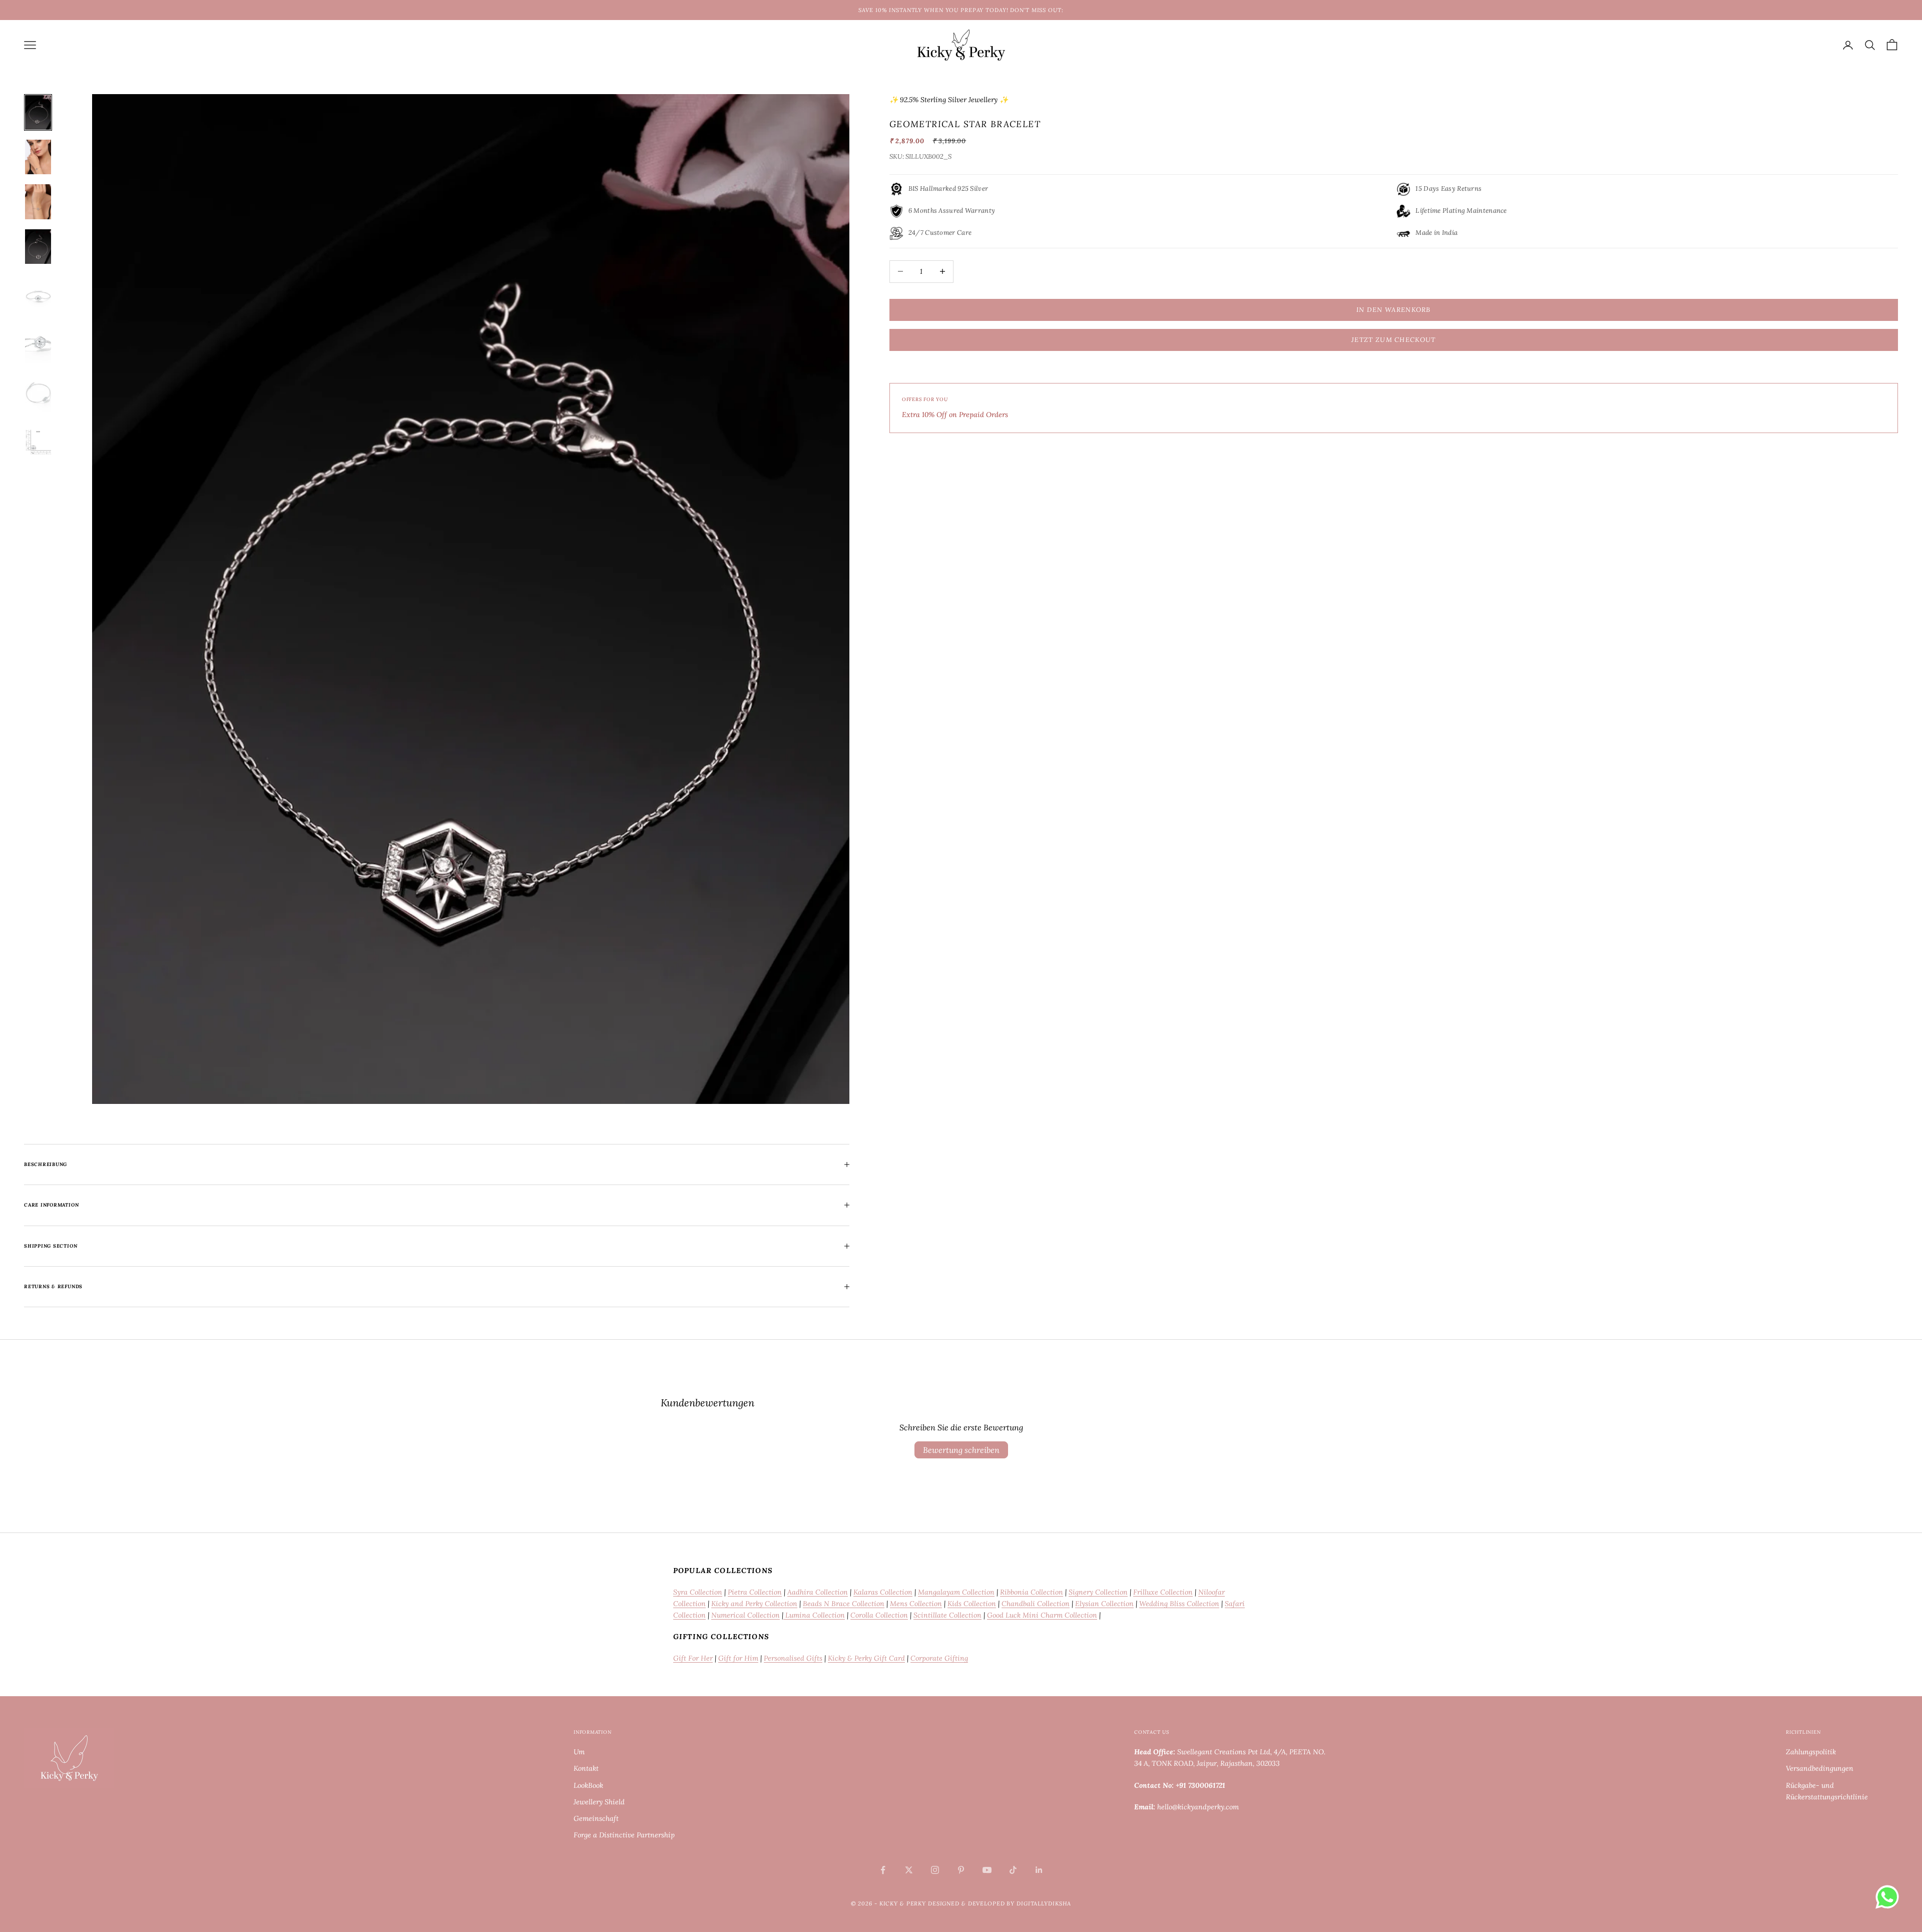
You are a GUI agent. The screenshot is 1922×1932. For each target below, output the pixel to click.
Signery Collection (1098, 1592)
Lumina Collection (814, 1615)
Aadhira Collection (818, 1592)
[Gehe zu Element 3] (38, 202)
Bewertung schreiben (961, 1450)
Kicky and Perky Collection (754, 1604)
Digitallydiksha (1044, 1903)
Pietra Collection (755, 1592)
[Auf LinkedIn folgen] (1039, 1870)
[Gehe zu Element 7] (38, 393)
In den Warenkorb (1394, 310)
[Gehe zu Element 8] (38, 443)
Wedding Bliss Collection (1179, 1604)
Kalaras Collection (883, 1592)
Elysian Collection (1104, 1604)
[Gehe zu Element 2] (38, 157)
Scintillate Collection (947, 1615)
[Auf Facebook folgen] (883, 1870)
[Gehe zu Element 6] (38, 343)
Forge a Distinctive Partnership (624, 1835)
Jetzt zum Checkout (1393, 340)
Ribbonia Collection (1032, 1592)
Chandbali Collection (1036, 1604)
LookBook (588, 1785)
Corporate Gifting (939, 1658)
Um (579, 1752)
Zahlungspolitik (1811, 1752)
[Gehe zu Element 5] (38, 294)
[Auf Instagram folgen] (935, 1870)
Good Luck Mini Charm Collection (1042, 1615)
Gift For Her (693, 1658)
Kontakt (586, 1768)
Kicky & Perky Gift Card (866, 1658)
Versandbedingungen (1820, 1768)
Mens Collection (916, 1604)
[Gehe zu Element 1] (38, 112)
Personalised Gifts (793, 1658)
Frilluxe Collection (1163, 1592)
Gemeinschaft (596, 1818)
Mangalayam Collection (956, 1592)
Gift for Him (738, 1658)
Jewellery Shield (599, 1802)
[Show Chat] (1890, 1897)
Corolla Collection (879, 1615)
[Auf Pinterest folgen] (961, 1870)
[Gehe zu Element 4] (38, 247)
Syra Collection (698, 1592)
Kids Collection (972, 1604)
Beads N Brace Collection (844, 1604)
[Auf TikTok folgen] (1013, 1870)
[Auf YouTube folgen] (987, 1870)
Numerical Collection (746, 1615)
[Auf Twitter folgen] (909, 1870)
